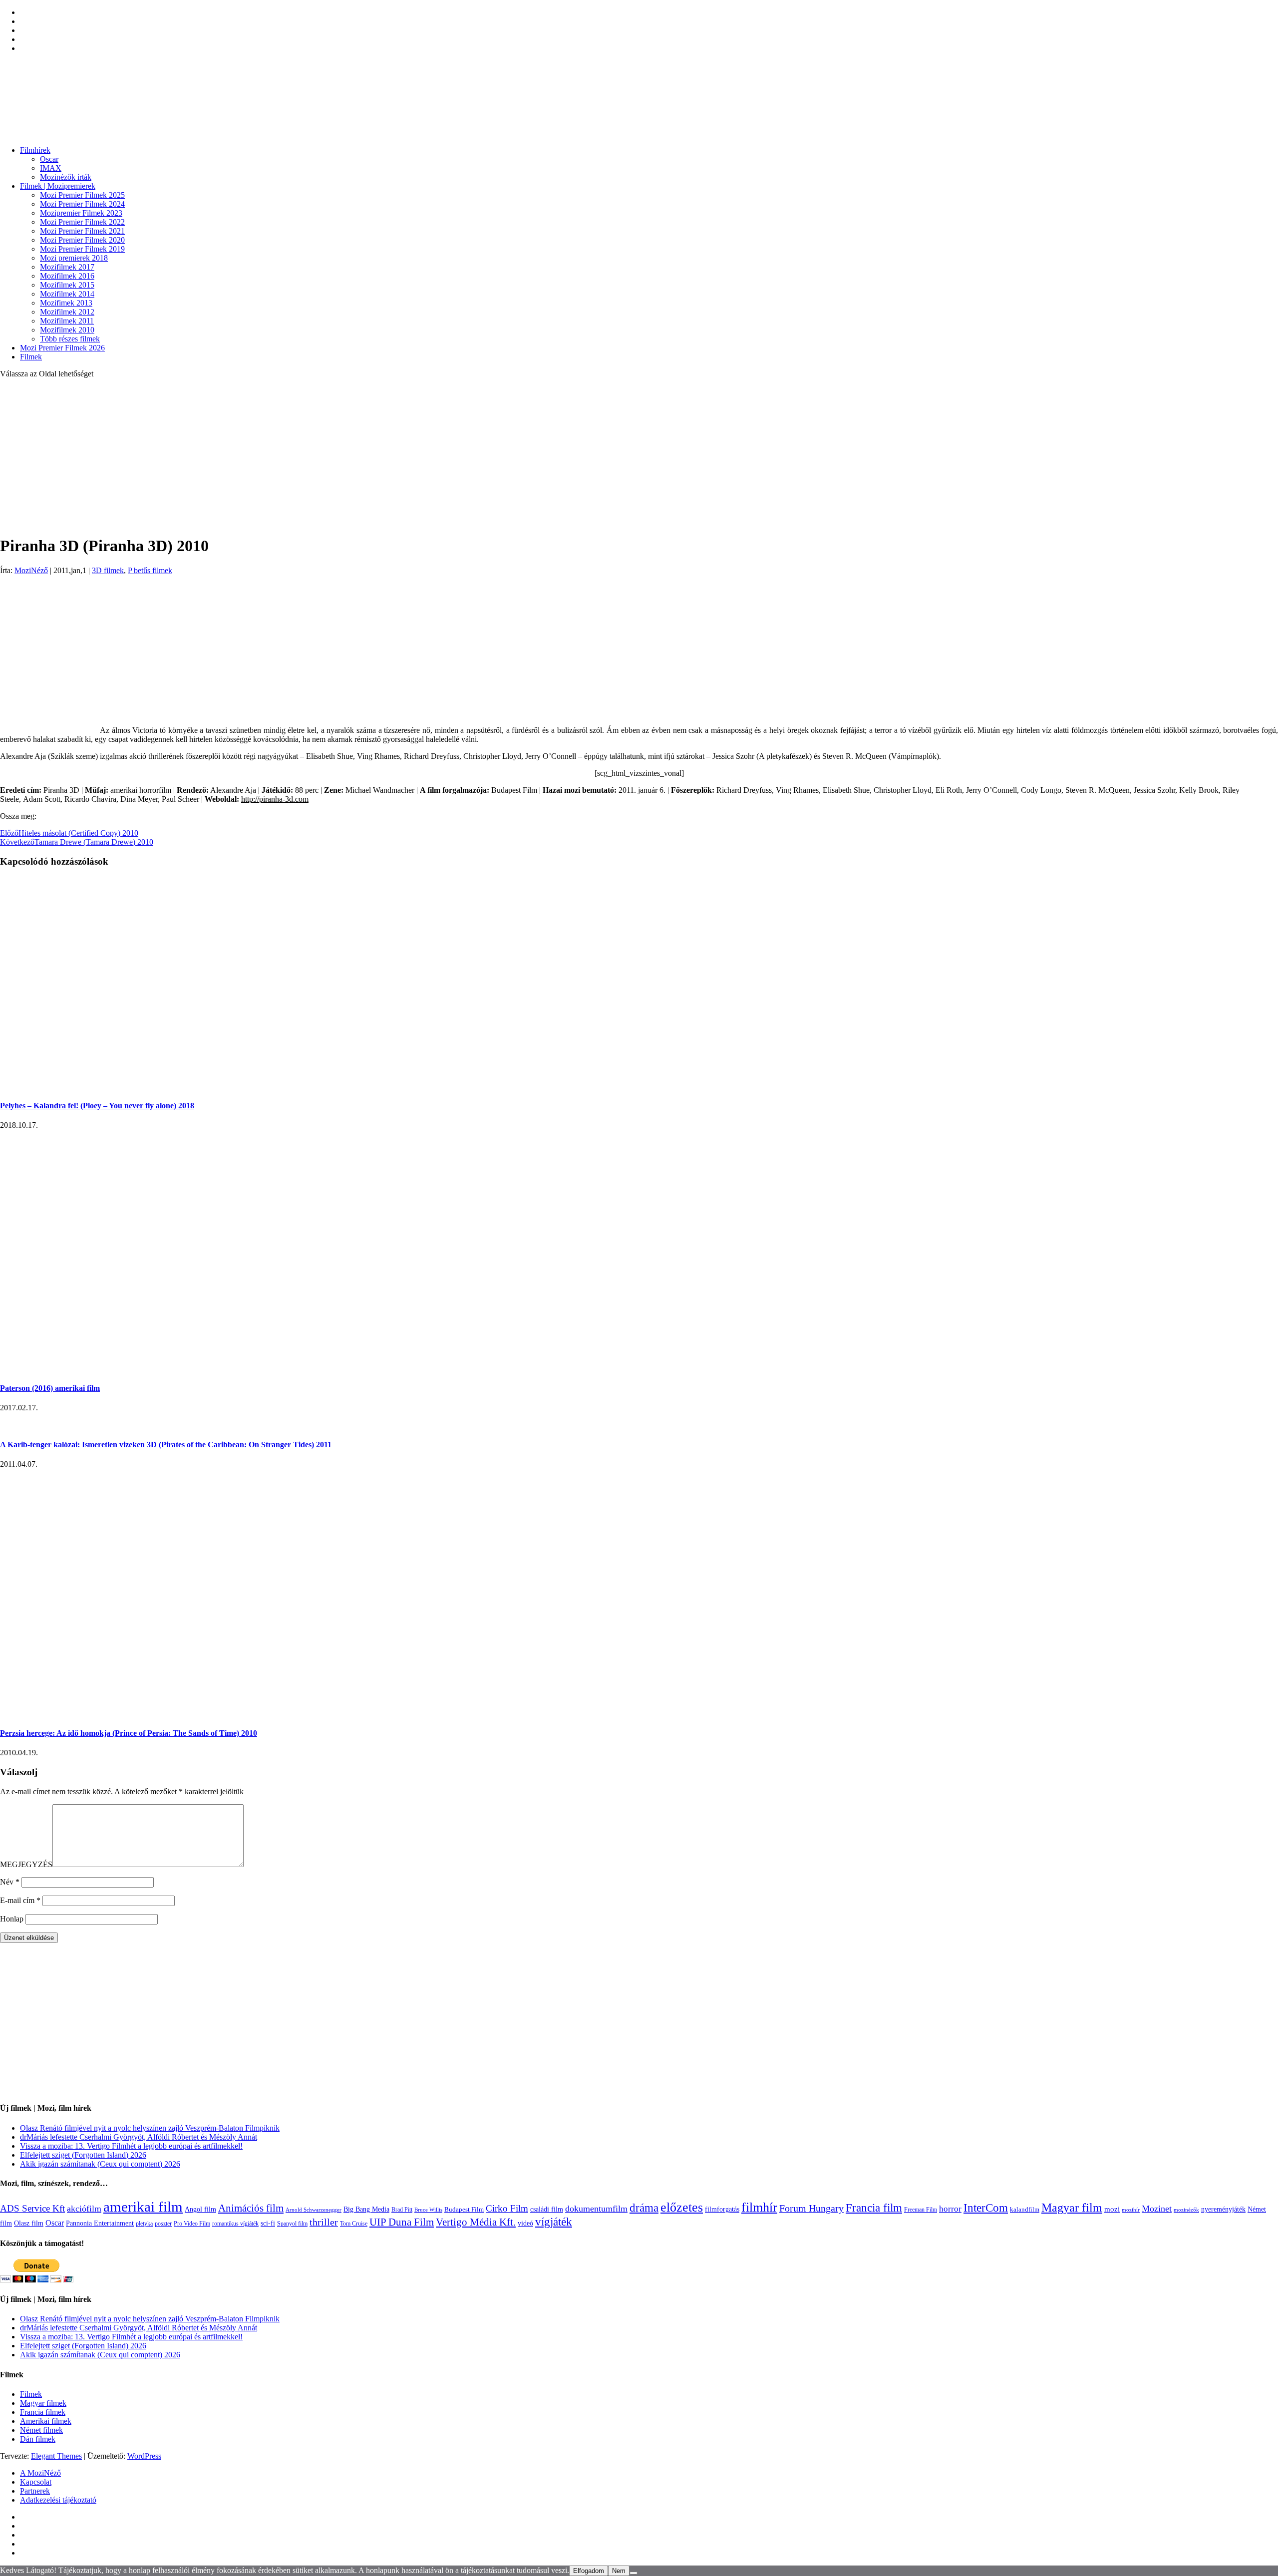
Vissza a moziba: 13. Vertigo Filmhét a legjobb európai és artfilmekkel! (131, 2146)
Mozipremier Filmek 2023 (81, 213)
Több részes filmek (70, 339)
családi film (547, 2209)
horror (950, 2209)
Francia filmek (43, 2412)
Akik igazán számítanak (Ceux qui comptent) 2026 (100, 2164)
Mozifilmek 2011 (67, 321)
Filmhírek (35, 150)
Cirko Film (507, 2208)
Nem (619, 2571)
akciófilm (84, 2209)
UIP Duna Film (402, 2222)
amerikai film (143, 2207)
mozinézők (1186, 2210)
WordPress (144, 2456)
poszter (163, 2224)
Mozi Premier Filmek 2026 (62, 348)
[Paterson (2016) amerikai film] (189, 1369)
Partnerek (35, 2491)
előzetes (682, 2207)
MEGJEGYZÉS (26, 1864)
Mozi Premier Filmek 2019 (82, 249)
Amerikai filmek (46, 2421)
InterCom (986, 2208)
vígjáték (554, 2222)
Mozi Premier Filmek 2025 (82, 195)
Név (10, 1882)
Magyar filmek (43, 2403)
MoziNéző (31, 570)
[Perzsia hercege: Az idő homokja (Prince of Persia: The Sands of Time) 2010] (81, 1714)
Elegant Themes (56, 2456)
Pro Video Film (192, 2224)
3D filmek (108, 570)
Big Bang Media (366, 2209)
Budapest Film (464, 2209)
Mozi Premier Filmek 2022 (82, 222)
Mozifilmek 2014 (67, 294)
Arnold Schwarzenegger (314, 2210)
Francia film (874, 2208)
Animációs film (251, 2208)
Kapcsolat (36, 2482)
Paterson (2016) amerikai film (50, 1388)
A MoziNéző (40, 2473)
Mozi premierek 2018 (74, 258)
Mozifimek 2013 (66, 303)
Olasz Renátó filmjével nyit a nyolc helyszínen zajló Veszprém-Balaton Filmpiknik (150, 2128)
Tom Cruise (354, 2224)
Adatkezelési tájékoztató (58, 2500)
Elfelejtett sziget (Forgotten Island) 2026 (83, 2155)
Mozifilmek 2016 (67, 276)
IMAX (51, 168)
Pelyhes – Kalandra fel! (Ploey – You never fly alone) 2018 (97, 1106)
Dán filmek (38, 2439)
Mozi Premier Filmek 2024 (82, 204)
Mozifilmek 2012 (67, 312)
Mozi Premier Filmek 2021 (82, 231)
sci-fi (268, 2223)
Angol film (200, 2209)
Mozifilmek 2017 (67, 267)
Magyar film (1072, 2208)
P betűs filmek (150, 570)
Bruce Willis (428, 2210)
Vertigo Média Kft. (476, 2222)
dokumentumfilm (596, 2209)
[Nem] (634, 2573)
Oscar (49, 159)
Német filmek (41, 2430)
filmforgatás (722, 2209)
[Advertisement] (639, 456)
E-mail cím (20, 1900)
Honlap (12, 1919)
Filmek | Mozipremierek (58, 186)
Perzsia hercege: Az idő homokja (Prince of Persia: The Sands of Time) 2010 (129, 1733)
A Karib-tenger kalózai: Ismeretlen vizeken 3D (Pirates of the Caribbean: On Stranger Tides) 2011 (166, 1445)
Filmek (31, 357)
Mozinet (1157, 2209)
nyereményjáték (1223, 2209)
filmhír (759, 2207)
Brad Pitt (402, 2210)
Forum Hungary (811, 2208)
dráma (644, 2208)
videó (525, 2223)
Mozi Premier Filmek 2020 (82, 240)
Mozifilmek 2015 (67, 285)
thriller (324, 2222)
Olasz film (29, 2223)
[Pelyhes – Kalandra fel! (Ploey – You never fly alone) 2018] (189, 1086)
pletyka (144, 2224)
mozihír (1131, 2210)
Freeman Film (921, 2210)
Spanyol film (292, 2224)
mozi (1112, 2209)
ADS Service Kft (32, 2208)
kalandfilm (1025, 2209)
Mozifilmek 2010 (67, 330)
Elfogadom (589, 2571)
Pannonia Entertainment (100, 2223)
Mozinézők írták (66, 177)
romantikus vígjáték (235, 2224)
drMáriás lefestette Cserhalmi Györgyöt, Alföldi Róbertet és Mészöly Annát (139, 2137)
